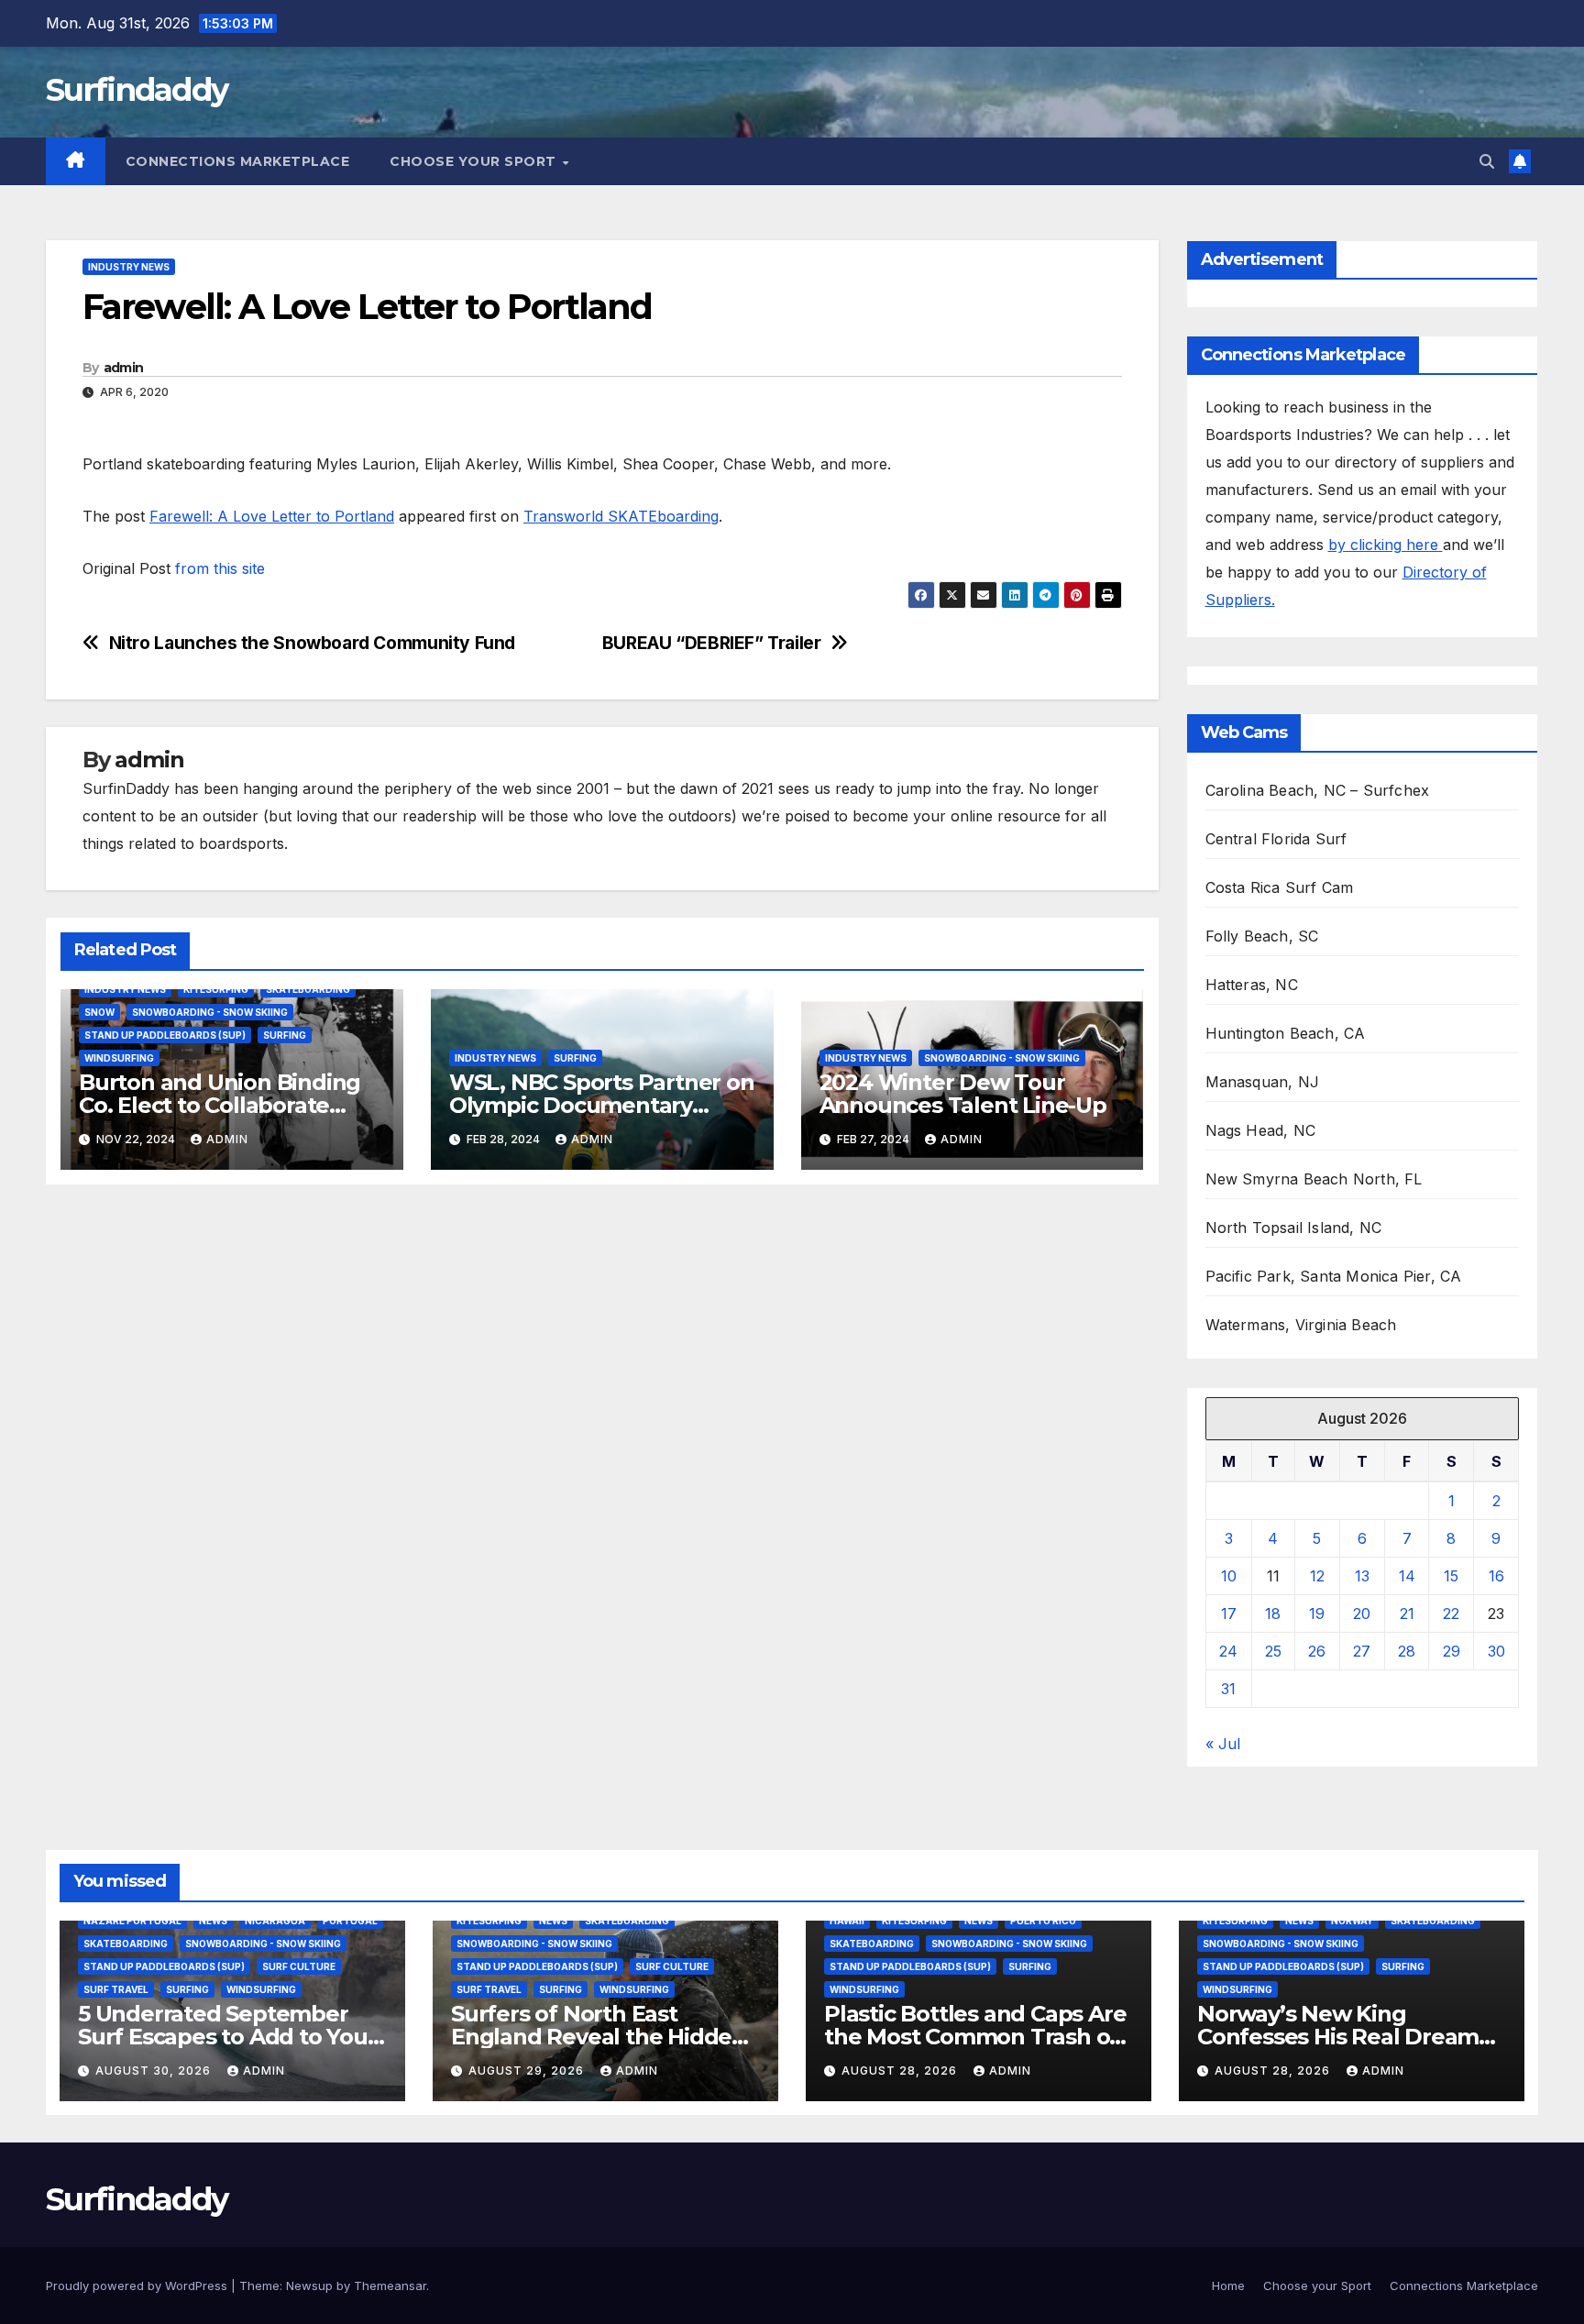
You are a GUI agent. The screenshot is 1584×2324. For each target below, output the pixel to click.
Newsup (309, 2285)
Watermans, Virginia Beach (1301, 1325)
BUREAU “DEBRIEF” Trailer (712, 643)
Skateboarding (308, 989)
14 (1407, 1576)
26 (1317, 1651)
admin (124, 368)
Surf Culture (299, 1966)
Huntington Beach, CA (1286, 1033)
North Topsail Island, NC (1294, 1228)
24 (1228, 1651)
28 (1407, 1651)
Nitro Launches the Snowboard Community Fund (313, 643)
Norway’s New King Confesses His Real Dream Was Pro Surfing (1338, 2037)
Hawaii (847, 1921)
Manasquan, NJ (1263, 1082)
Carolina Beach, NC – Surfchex (1318, 790)
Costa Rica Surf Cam (1280, 887)
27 (1362, 1651)
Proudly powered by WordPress (138, 2285)
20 (1362, 1614)
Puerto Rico (1043, 1921)
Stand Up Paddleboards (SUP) (165, 1035)
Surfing (285, 1035)
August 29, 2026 (528, 2071)
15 (1451, 1576)
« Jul (1223, 1744)
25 (1273, 1651)
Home (1228, 2285)
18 (1273, 1614)
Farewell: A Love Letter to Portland (272, 516)
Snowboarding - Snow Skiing (210, 1012)
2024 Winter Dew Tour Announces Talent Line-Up (963, 1094)
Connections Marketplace (238, 161)
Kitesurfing (216, 989)
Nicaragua (275, 1921)
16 (1496, 1576)
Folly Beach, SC (1262, 936)
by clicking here (1386, 545)
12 (1317, 1576)
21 (1407, 1614)
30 (1496, 1651)
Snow (99, 1012)
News (213, 1921)
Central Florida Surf (1276, 839)
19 (1317, 1614)
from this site (220, 568)
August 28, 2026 (901, 2071)
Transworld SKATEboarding (621, 516)
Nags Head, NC (1261, 1130)
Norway (1352, 1921)
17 (1229, 1614)
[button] (1487, 161)
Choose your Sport (475, 161)
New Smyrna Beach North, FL (1314, 1179)
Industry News (129, 267)
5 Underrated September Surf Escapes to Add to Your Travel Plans (227, 2037)
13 (1362, 1576)
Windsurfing (119, 1058)
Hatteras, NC (1252, 985)
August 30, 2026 (155, 2071)
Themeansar (390, 2285)
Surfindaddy (137, 90)
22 (1451, 1614)
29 (1452, 1651)
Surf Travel (116, 1989)
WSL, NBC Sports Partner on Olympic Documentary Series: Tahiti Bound (602, 1105)
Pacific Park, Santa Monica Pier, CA (1334, 1276)
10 (1229, 1576)
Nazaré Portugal (132, 1921)
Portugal (350, 1921)
